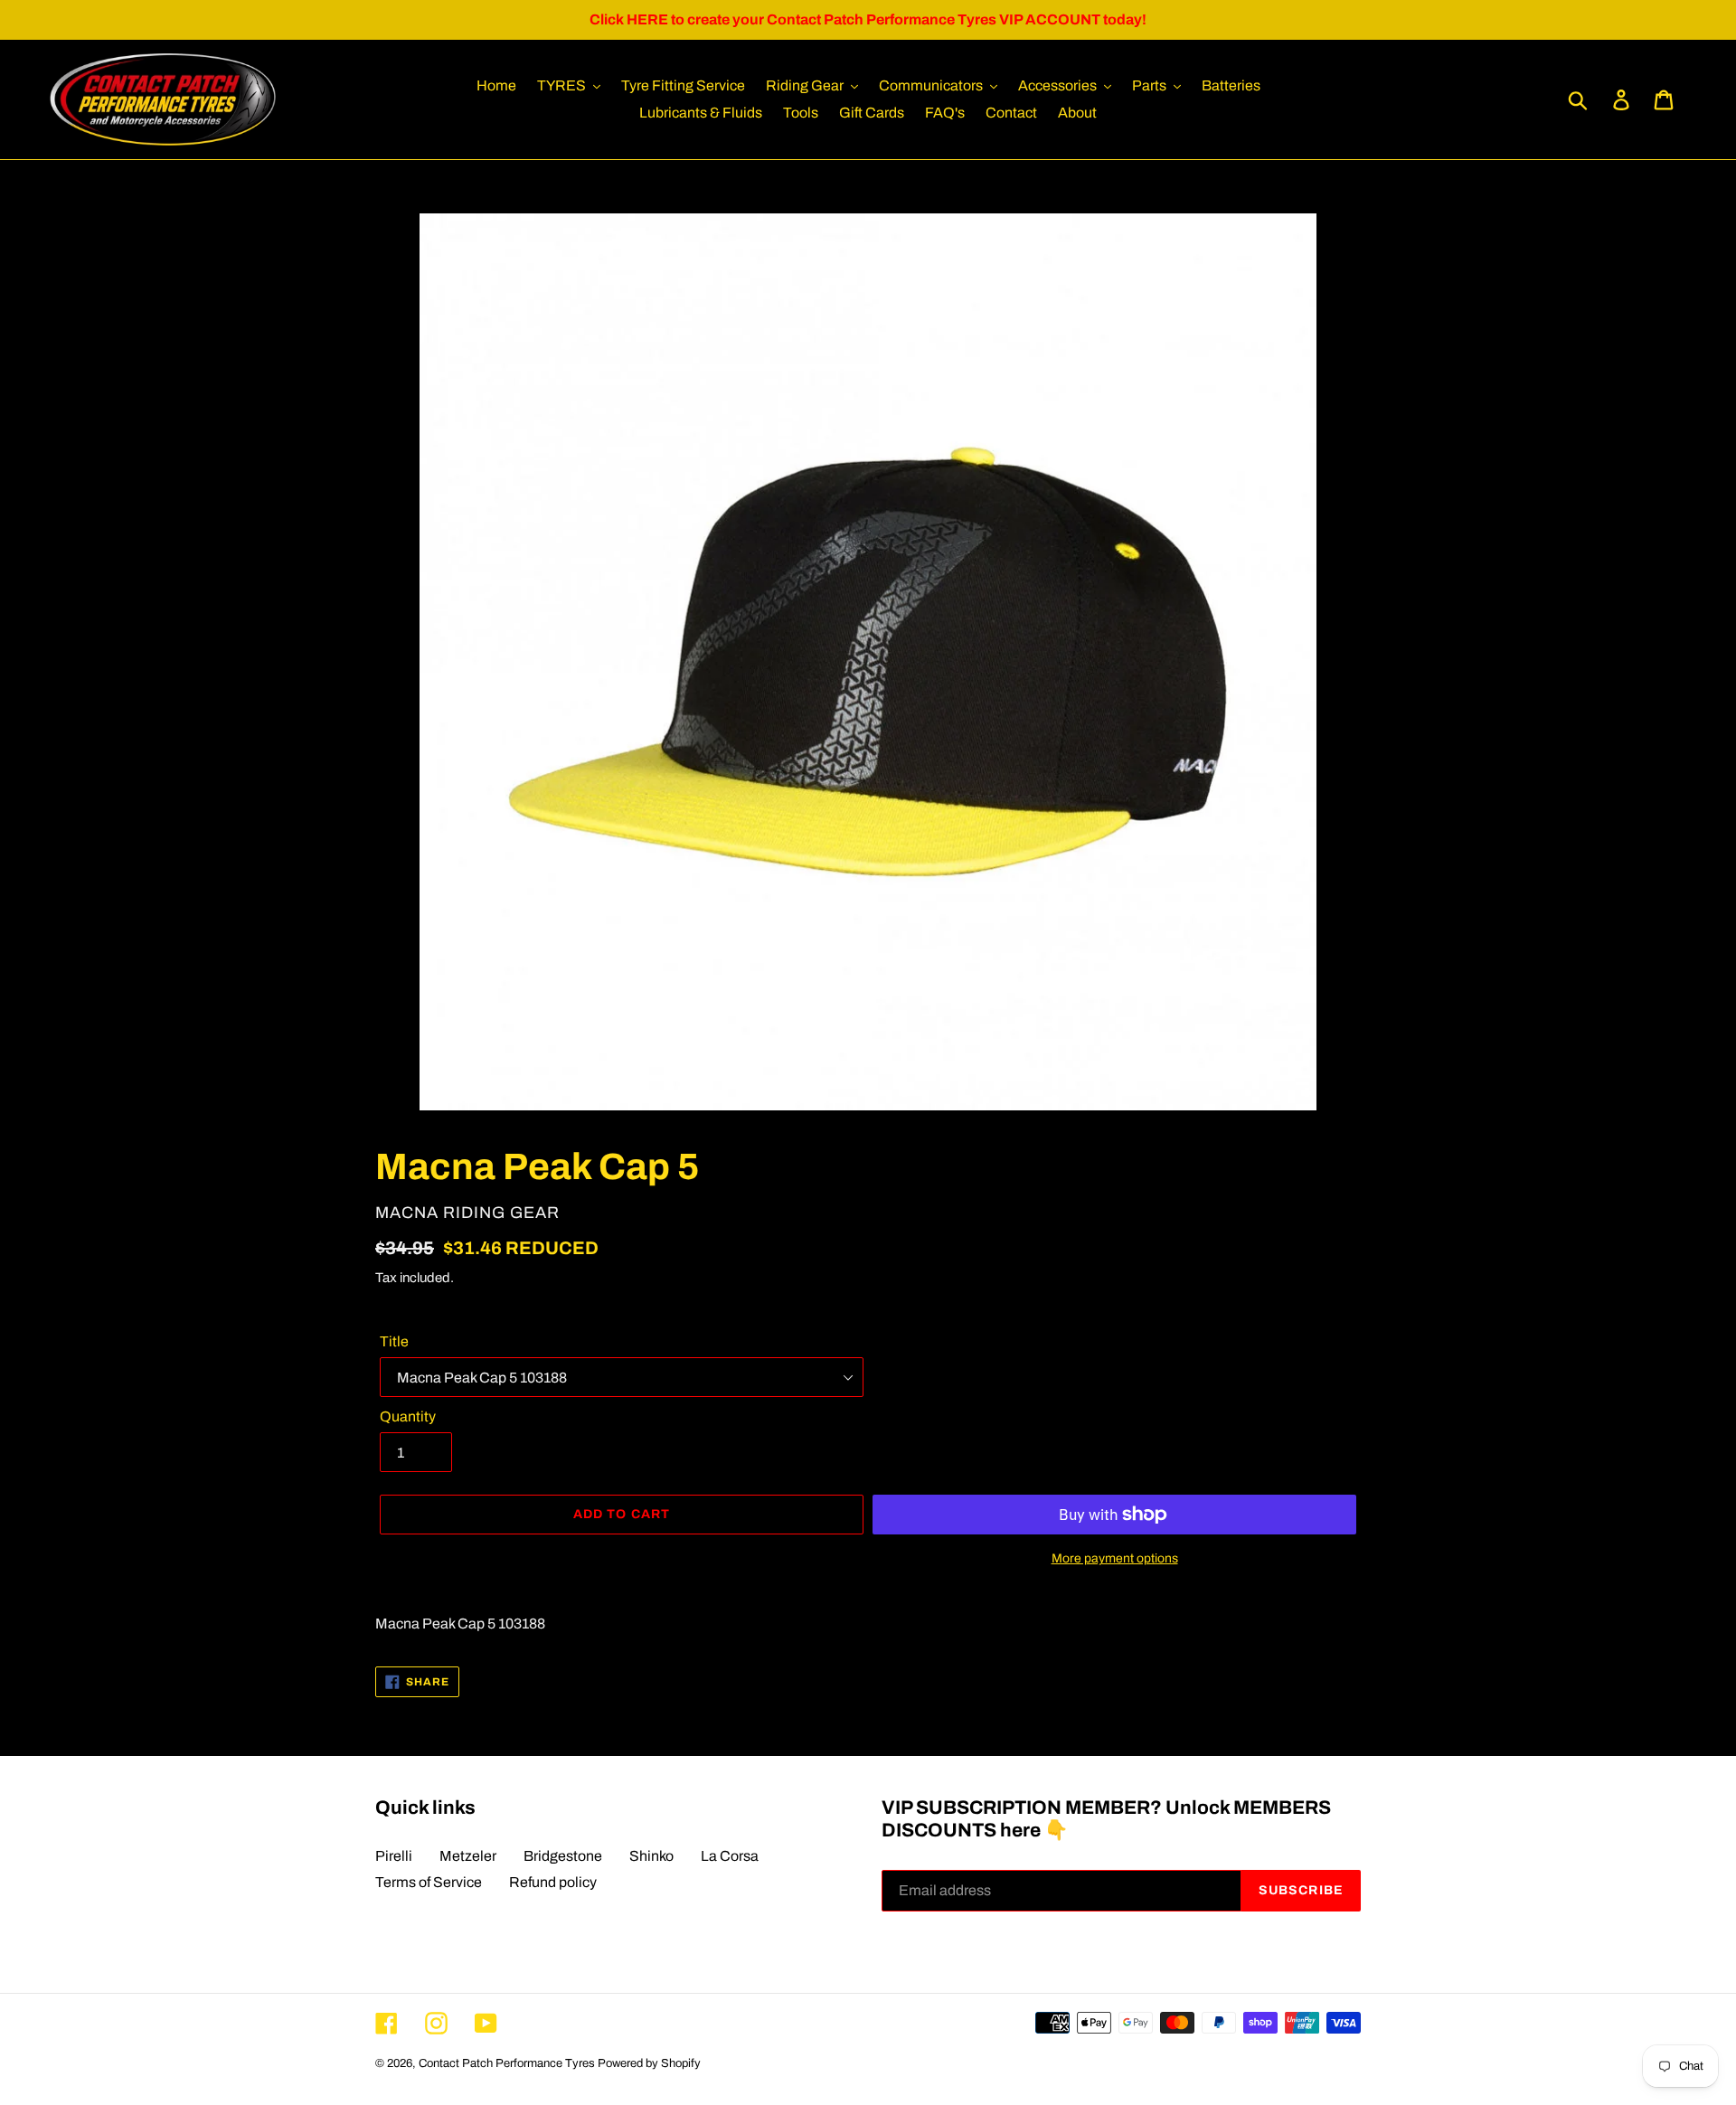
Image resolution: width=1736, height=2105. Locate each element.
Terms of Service (429, 1882)
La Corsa (730, 1856)
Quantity (408, 1416)
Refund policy (553, 1882)
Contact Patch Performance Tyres (507, 2063)
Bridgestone (563, 1856)
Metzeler (468, 1856)
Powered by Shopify (649, 2063)
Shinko (651, 1856)
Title (394, 1341)
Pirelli (394, 1856)
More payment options (1115, 1558)
